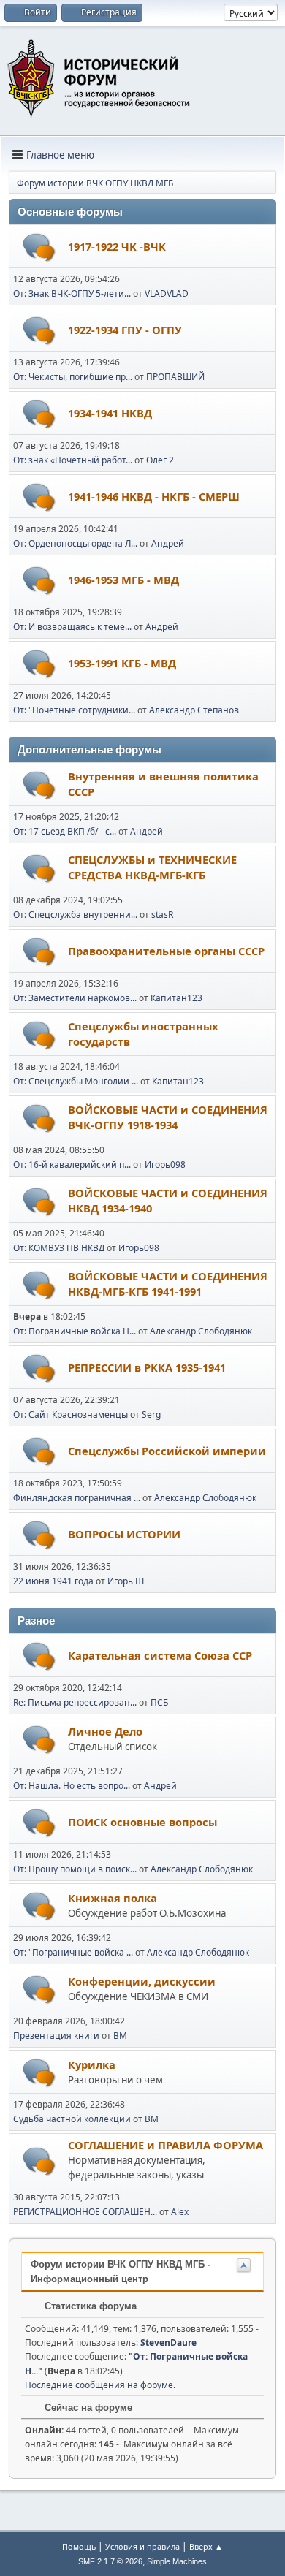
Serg (151, 1414)
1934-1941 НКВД (110, 413)
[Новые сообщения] (39, 247)
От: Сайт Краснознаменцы (71, 1414)
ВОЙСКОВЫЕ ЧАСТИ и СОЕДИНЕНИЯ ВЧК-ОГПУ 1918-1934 (168, 1117)
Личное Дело (105, 1731)
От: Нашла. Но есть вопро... (72, 1786)
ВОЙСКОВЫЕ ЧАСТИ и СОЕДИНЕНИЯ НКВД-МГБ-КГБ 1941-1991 (168, 1284)
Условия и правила (142, 2546)
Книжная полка (113, 1898)
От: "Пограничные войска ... (73, 1952)
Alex (180, 2212)
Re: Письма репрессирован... (75, 1702)
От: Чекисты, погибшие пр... (73, 377)
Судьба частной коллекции (72, 2119)
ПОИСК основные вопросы (142, 1822)
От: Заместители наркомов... (75, 998)
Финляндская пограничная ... (77, 1498)
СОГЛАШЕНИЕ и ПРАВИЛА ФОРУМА (166, 2145)
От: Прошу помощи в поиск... (75, 1869)
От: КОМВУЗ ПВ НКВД (59, 1248)
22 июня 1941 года (53, 1581)
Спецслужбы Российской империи (167, 1451)
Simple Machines (177, 2561)
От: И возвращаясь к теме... (72, 627)
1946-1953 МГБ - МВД (123, 580)
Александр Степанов (194, 710)
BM (120, 2036)
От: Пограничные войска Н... (75, 1331)
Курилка (92, 2064)
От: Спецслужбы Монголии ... (76, 1081)
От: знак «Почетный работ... (73, 460)
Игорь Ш (126, 1581)
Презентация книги (56, 2036)
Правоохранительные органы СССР (166, 951)
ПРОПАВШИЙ (175, 377)
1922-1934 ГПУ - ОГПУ (125, 330)
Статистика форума (89, 2306)
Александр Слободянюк (201, 1331)
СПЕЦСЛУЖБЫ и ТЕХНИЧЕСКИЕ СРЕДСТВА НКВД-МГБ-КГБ (152, 867)
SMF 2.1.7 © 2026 (110, 2561)
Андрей (168, 543)
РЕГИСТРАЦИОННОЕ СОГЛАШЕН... (85, 2212)
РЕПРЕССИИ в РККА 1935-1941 (147, 1367)
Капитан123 (176, 998)
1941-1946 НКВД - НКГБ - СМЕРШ (154, 496)
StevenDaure (168, 2343)
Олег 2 (160, 460)
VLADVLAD (167, 293)
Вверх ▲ (206, 2546)
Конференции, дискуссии (142, 1981)
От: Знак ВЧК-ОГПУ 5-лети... (72, 293)
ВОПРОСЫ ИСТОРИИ (124, 1534)
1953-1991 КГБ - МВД (122, 663)
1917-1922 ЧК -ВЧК (117, 246)
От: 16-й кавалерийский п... (72, 1164)
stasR (162, 915)
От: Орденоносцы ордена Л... (75, 543)
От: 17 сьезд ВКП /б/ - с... (65, 831)
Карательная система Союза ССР (160, 1655)
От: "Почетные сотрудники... (74, 710)
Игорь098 (165, 1164)
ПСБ (159, 1702)
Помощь (79, 2546)
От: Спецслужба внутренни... (75, 915)
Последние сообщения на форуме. (100, 2385)
